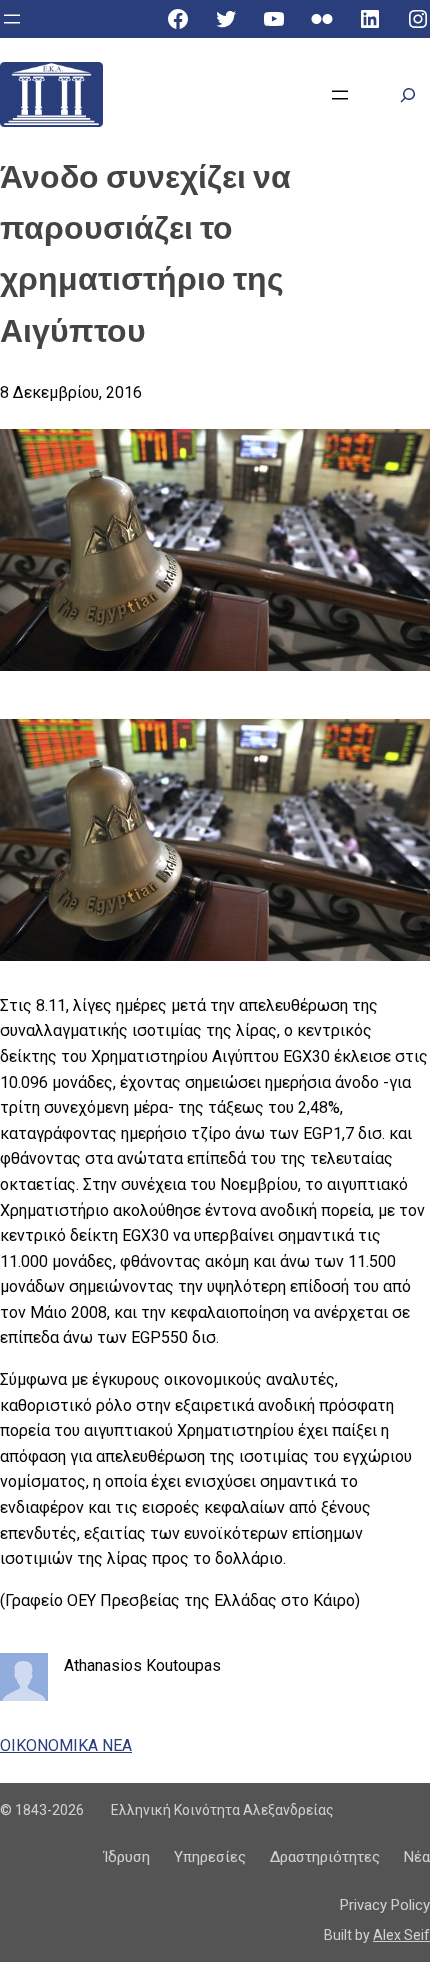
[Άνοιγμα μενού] (12, 19)
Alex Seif (401, 1935)
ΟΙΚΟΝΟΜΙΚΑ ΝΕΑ (66, 1745)
